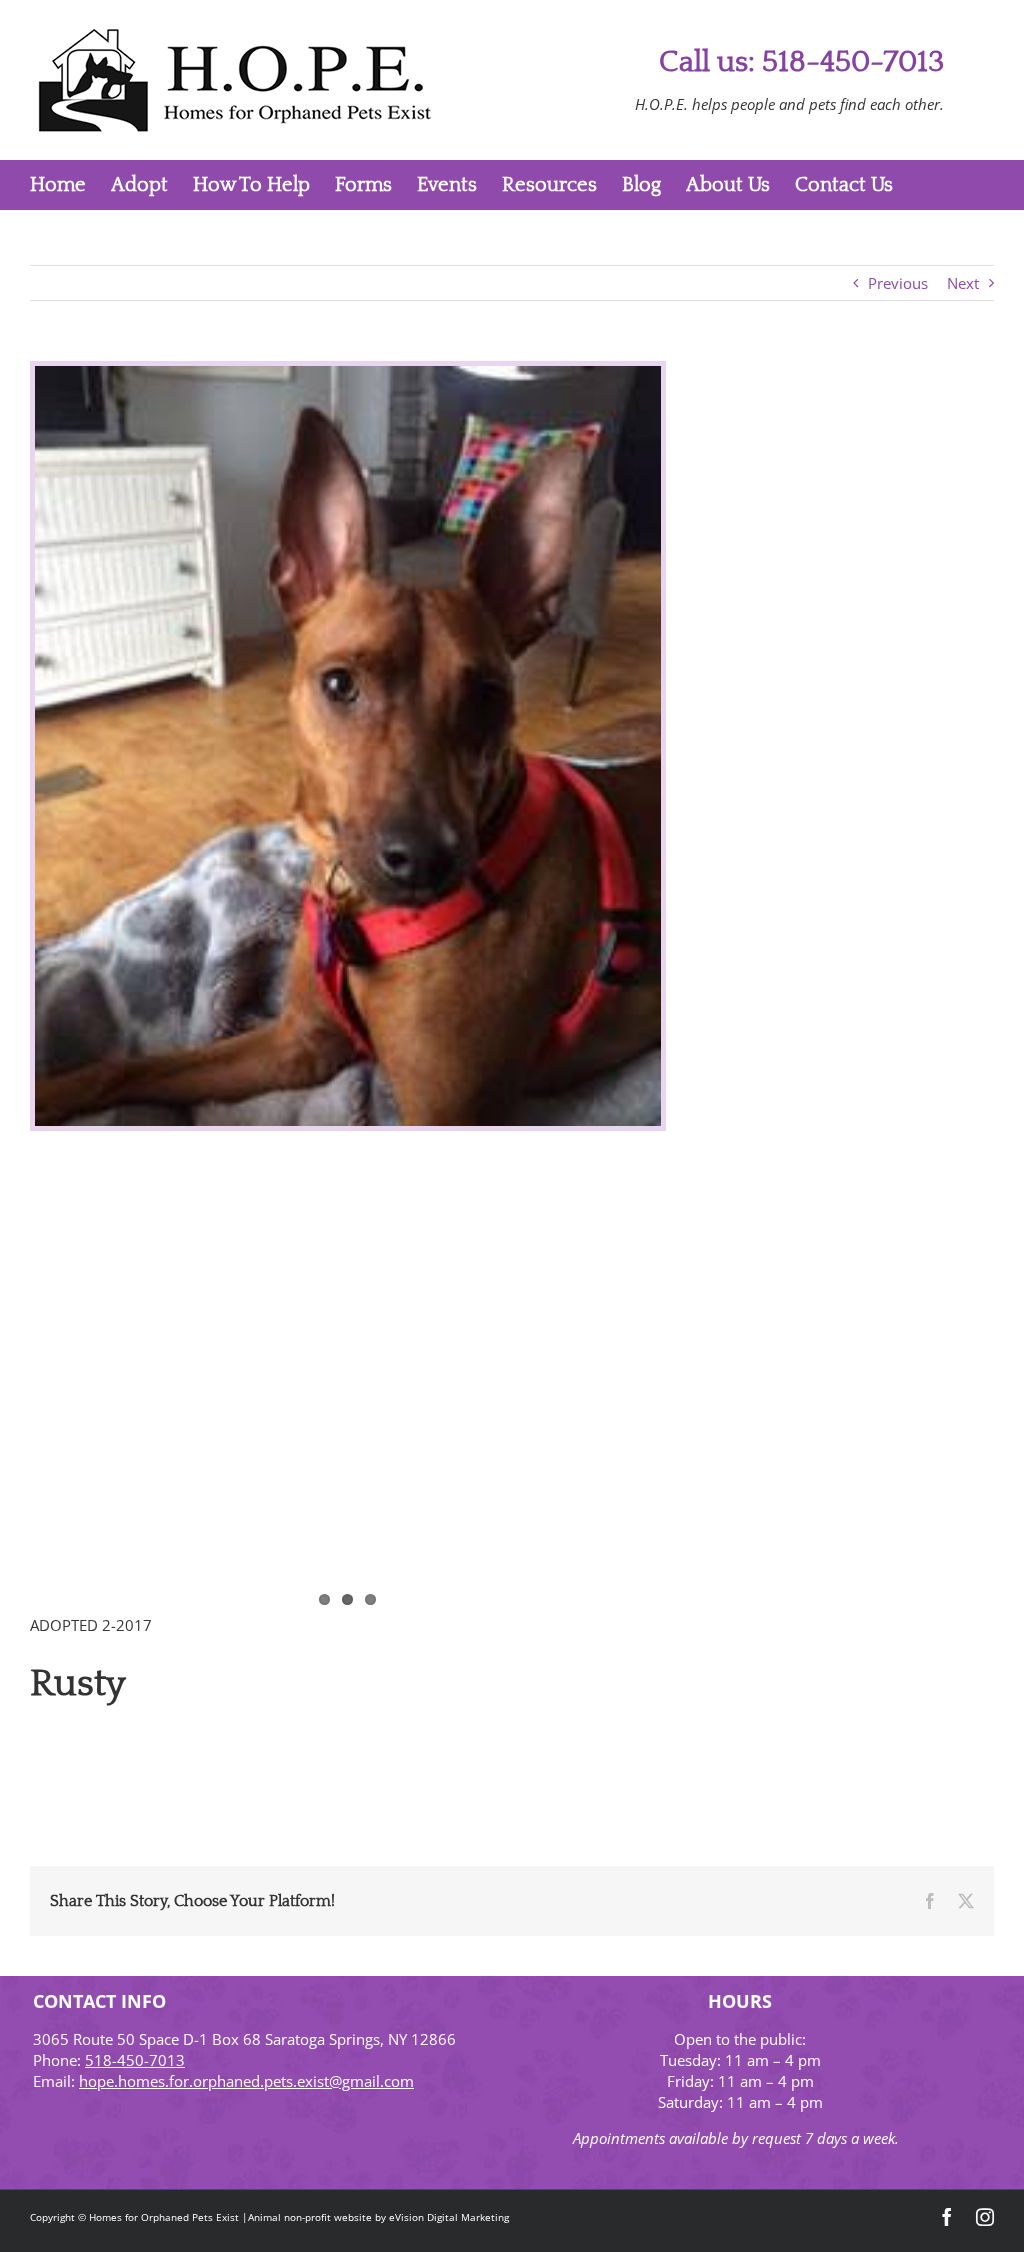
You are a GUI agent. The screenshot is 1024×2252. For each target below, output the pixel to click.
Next (963, 283)
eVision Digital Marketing (449, 2217)
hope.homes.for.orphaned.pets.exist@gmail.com (246, 2081)
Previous (898, 283)
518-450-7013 (135, 2060)
